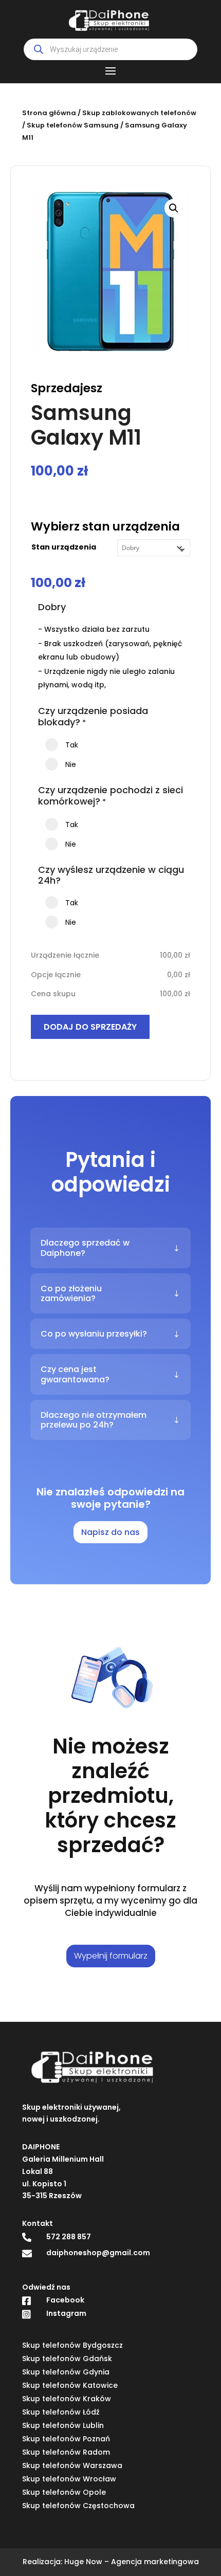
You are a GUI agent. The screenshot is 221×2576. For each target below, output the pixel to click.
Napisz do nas (110, 1532)
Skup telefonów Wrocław (69, 2479)
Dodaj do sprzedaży (90, 1027)
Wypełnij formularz (111, 1956)
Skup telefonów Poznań (66, 2439)
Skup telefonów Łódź (61, 2412)
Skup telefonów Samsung (73, 125)
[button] (174, 208)
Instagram (66, 2313)
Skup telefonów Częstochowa (78, 2506)
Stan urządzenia (64, 547)
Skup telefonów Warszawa (72, 2465)
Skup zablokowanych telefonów (139, 113)
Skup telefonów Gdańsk (67, 2359)
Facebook (65, 2300)
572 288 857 (69, 2237)
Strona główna (49, 113)
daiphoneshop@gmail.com (98, 2253)
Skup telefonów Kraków (67, 2399)
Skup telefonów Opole (64, 2492)
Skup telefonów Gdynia (66, 2372)
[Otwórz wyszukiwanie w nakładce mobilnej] (110, 49)
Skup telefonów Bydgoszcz (72, 2345)
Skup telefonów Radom (66, 2452)
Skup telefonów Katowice (70, 2385)
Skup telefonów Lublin (63, 2425)
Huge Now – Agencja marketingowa (132, 2562)
